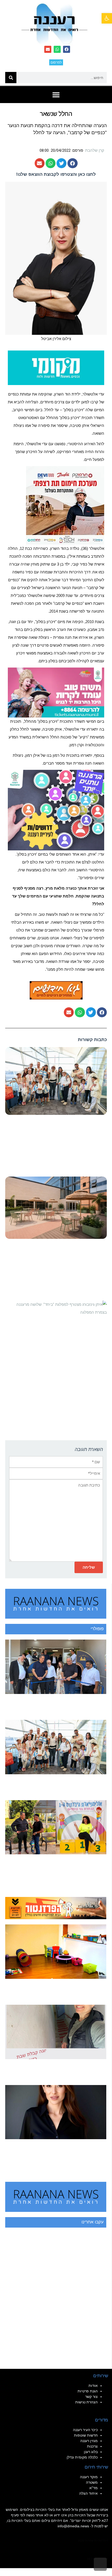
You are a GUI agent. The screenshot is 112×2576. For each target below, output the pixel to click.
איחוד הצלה (88, 2493)
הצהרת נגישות (86, 2402)
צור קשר (91, 2397)
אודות (93, 2386)
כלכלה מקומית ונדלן (82, 2457)
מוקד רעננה (89, 2477)
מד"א (94, 2488)
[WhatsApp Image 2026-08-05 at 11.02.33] (56, 692)
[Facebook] (67, 49)
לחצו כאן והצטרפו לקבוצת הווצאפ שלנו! (56, 174)
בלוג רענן (91, 2452)
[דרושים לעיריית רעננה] (56, 810)
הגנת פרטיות (88, 2391)
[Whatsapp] (57, 49)
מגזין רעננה (89, 2441)
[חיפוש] (11, 78)
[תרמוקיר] (65, 505)
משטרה (92, 2482)
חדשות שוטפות (86, 2435)
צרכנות (92, 2446)
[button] (107, 18)
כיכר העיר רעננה (85, 2430)
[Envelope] (48, 49)
